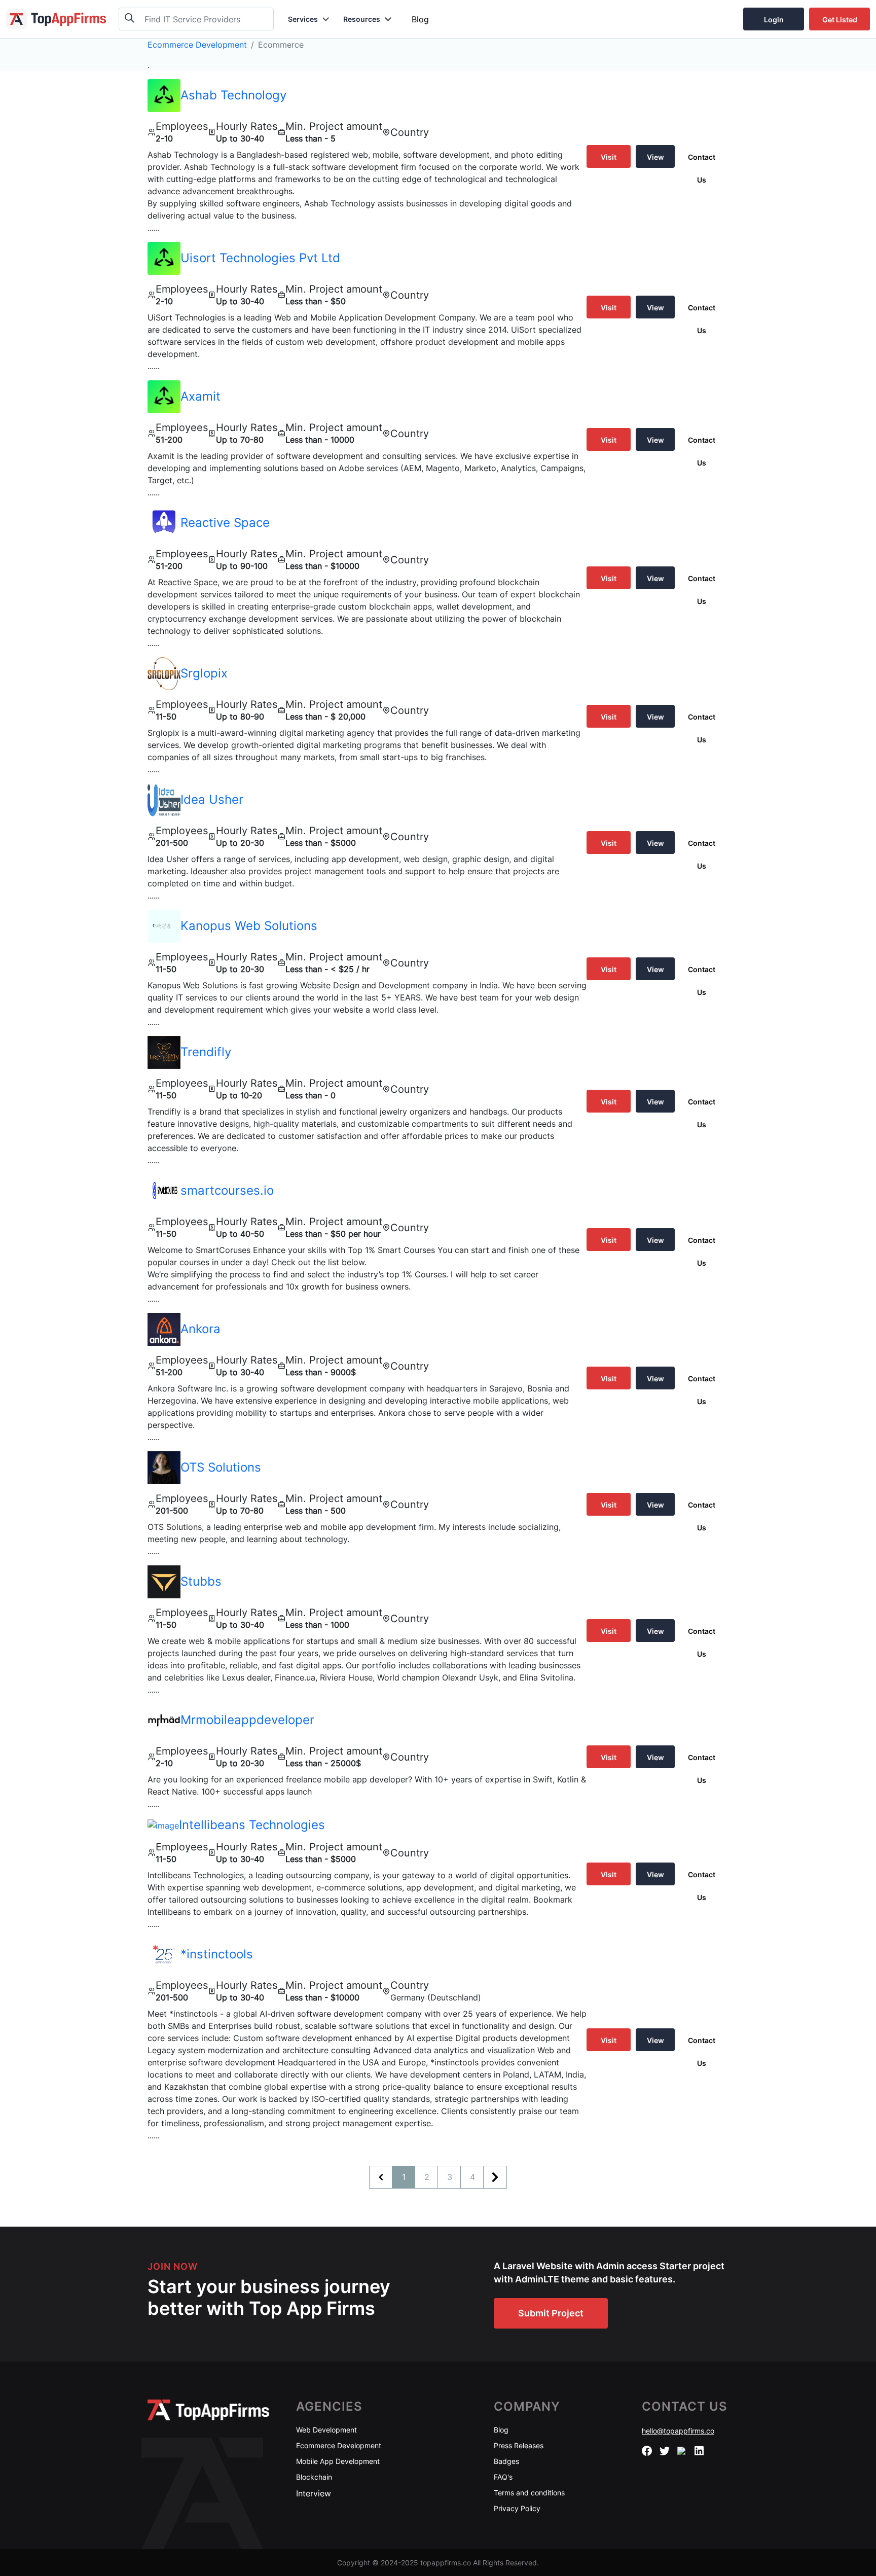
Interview (314, 2493)
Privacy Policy (517, 2508)
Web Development (326, 2430)
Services (303, 19)
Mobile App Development (338, 2461)
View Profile (655, 160)
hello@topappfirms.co (678, 2431)
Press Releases (519, 2445)
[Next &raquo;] (495, 2177)
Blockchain (314, 2477)
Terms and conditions (529, 2493)
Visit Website (609, 160)
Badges (506, 2461)
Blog (420, 19)
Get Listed (840, 20)
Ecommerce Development (197, 45)
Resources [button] (362, 19)
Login (774, 20)
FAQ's (503, 2477)
